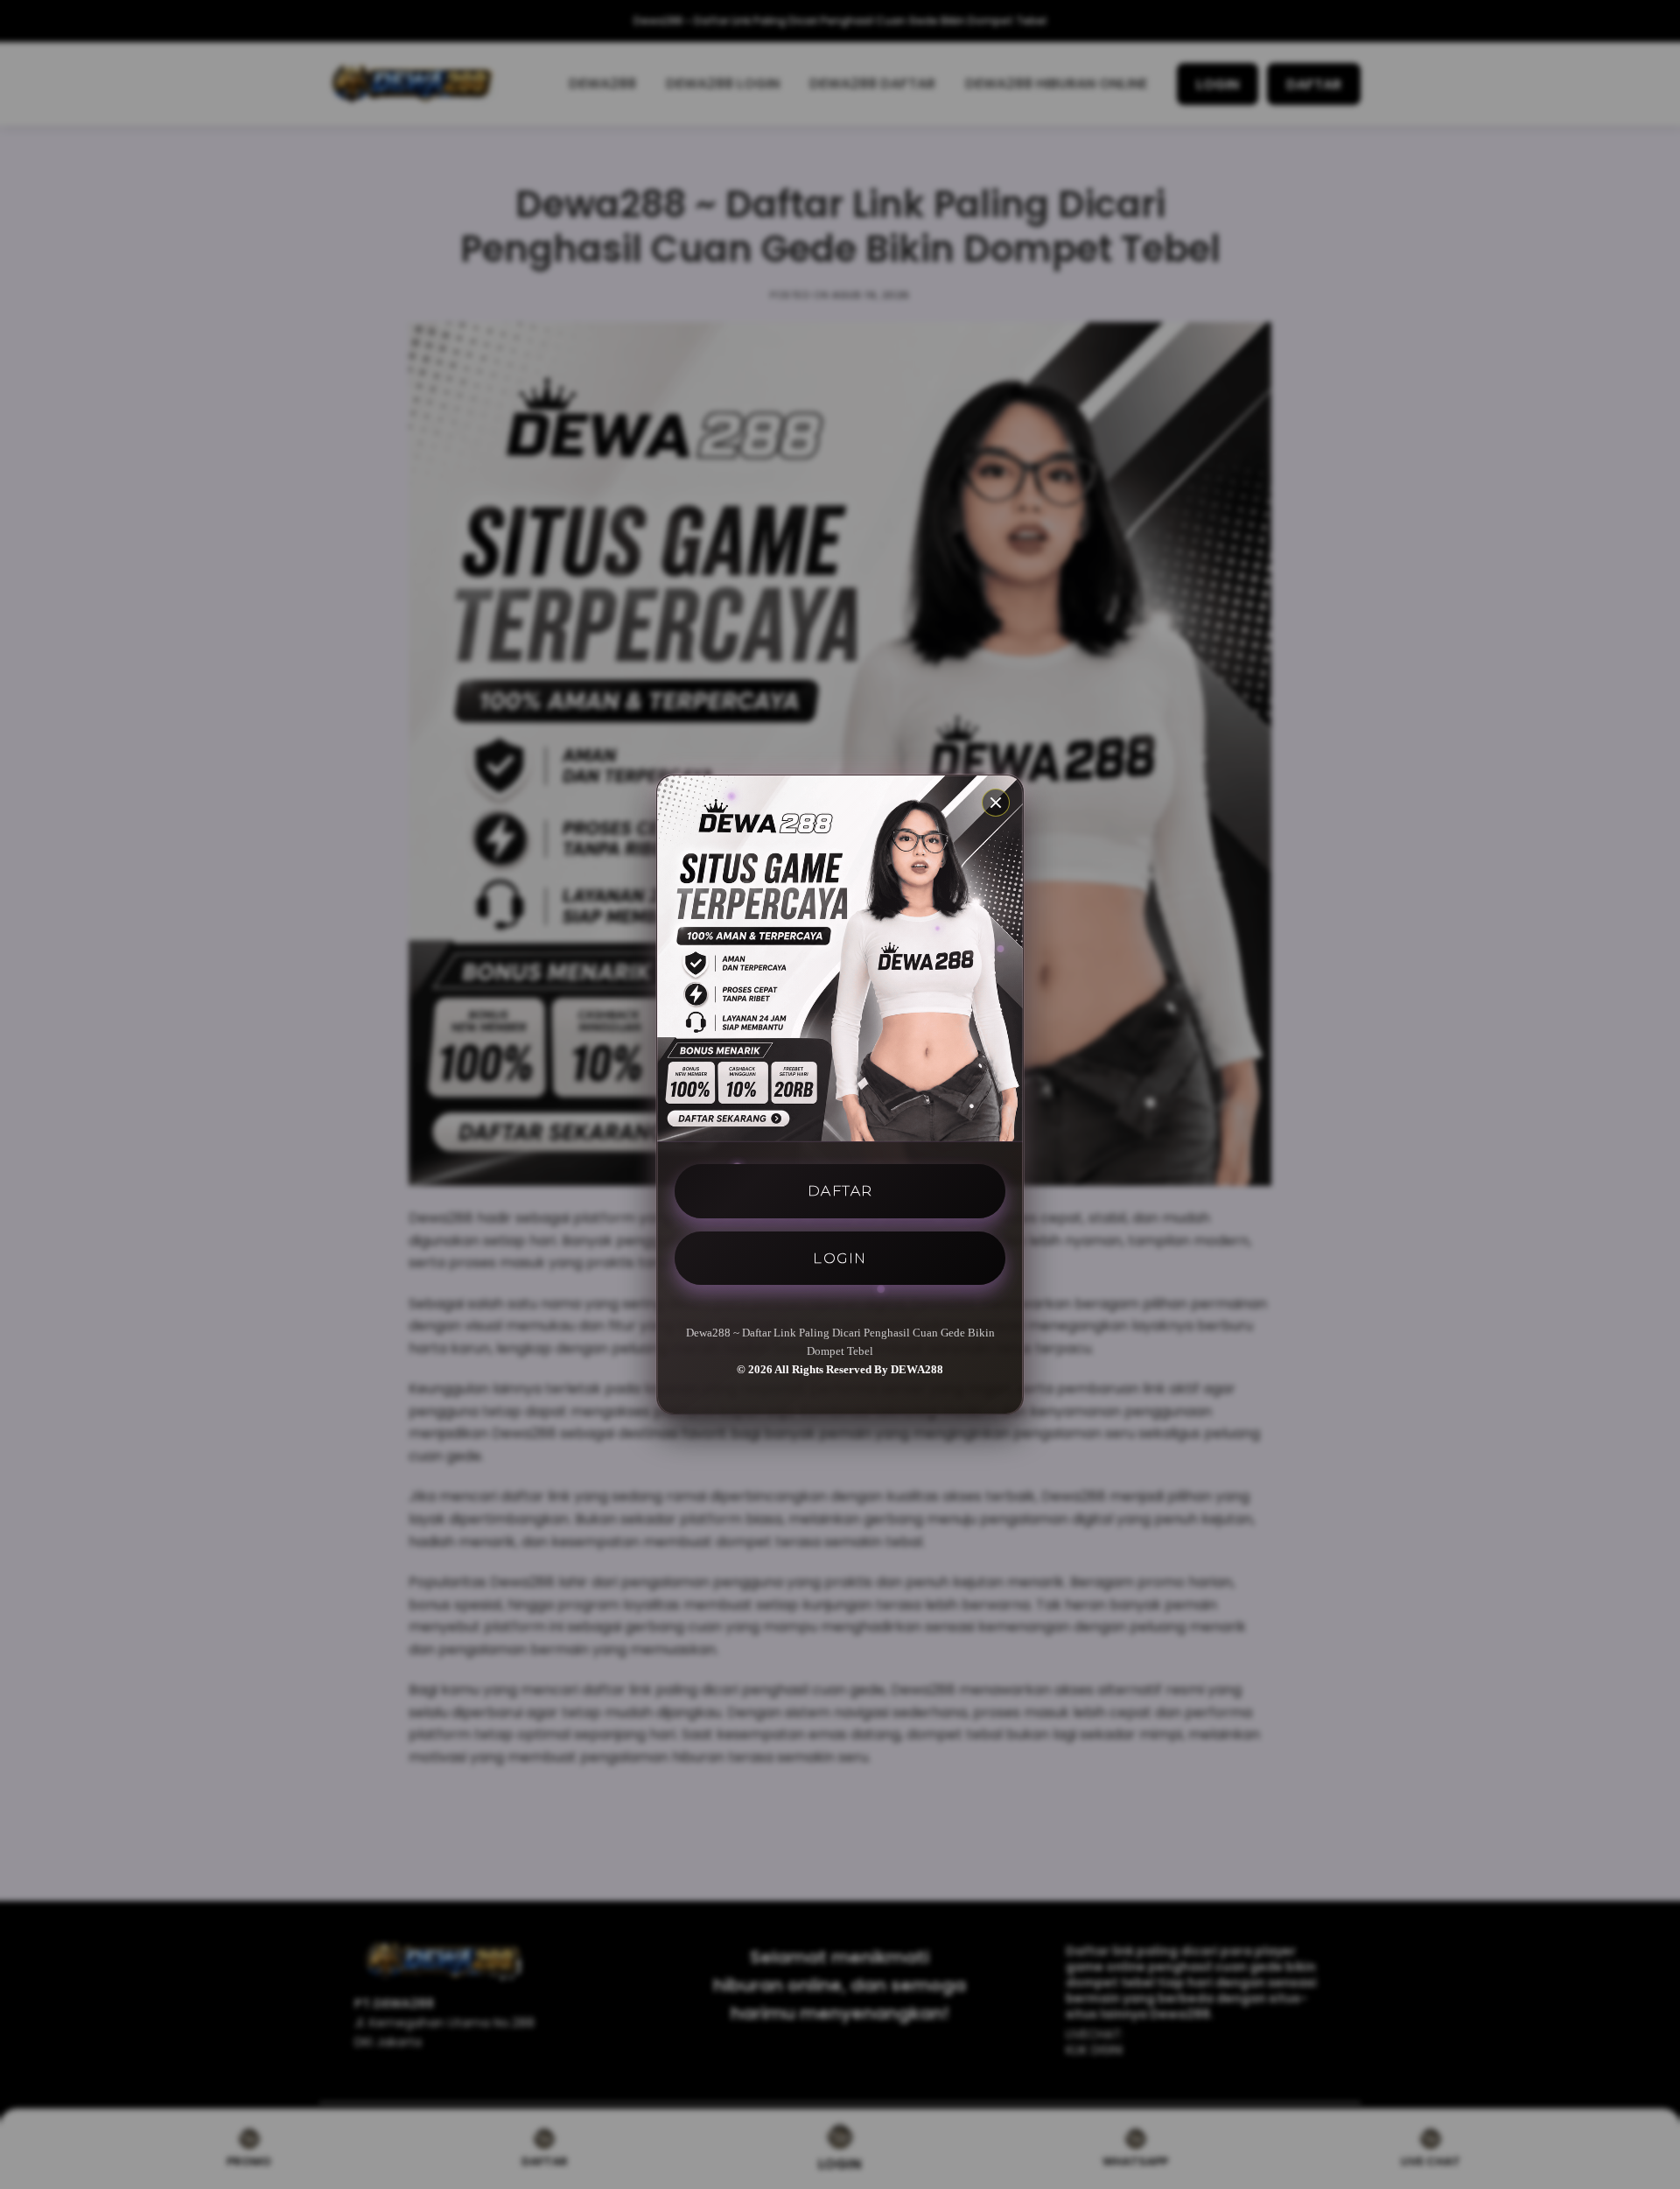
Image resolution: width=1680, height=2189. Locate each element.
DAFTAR (840, 1191)
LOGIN (840, 1257)
